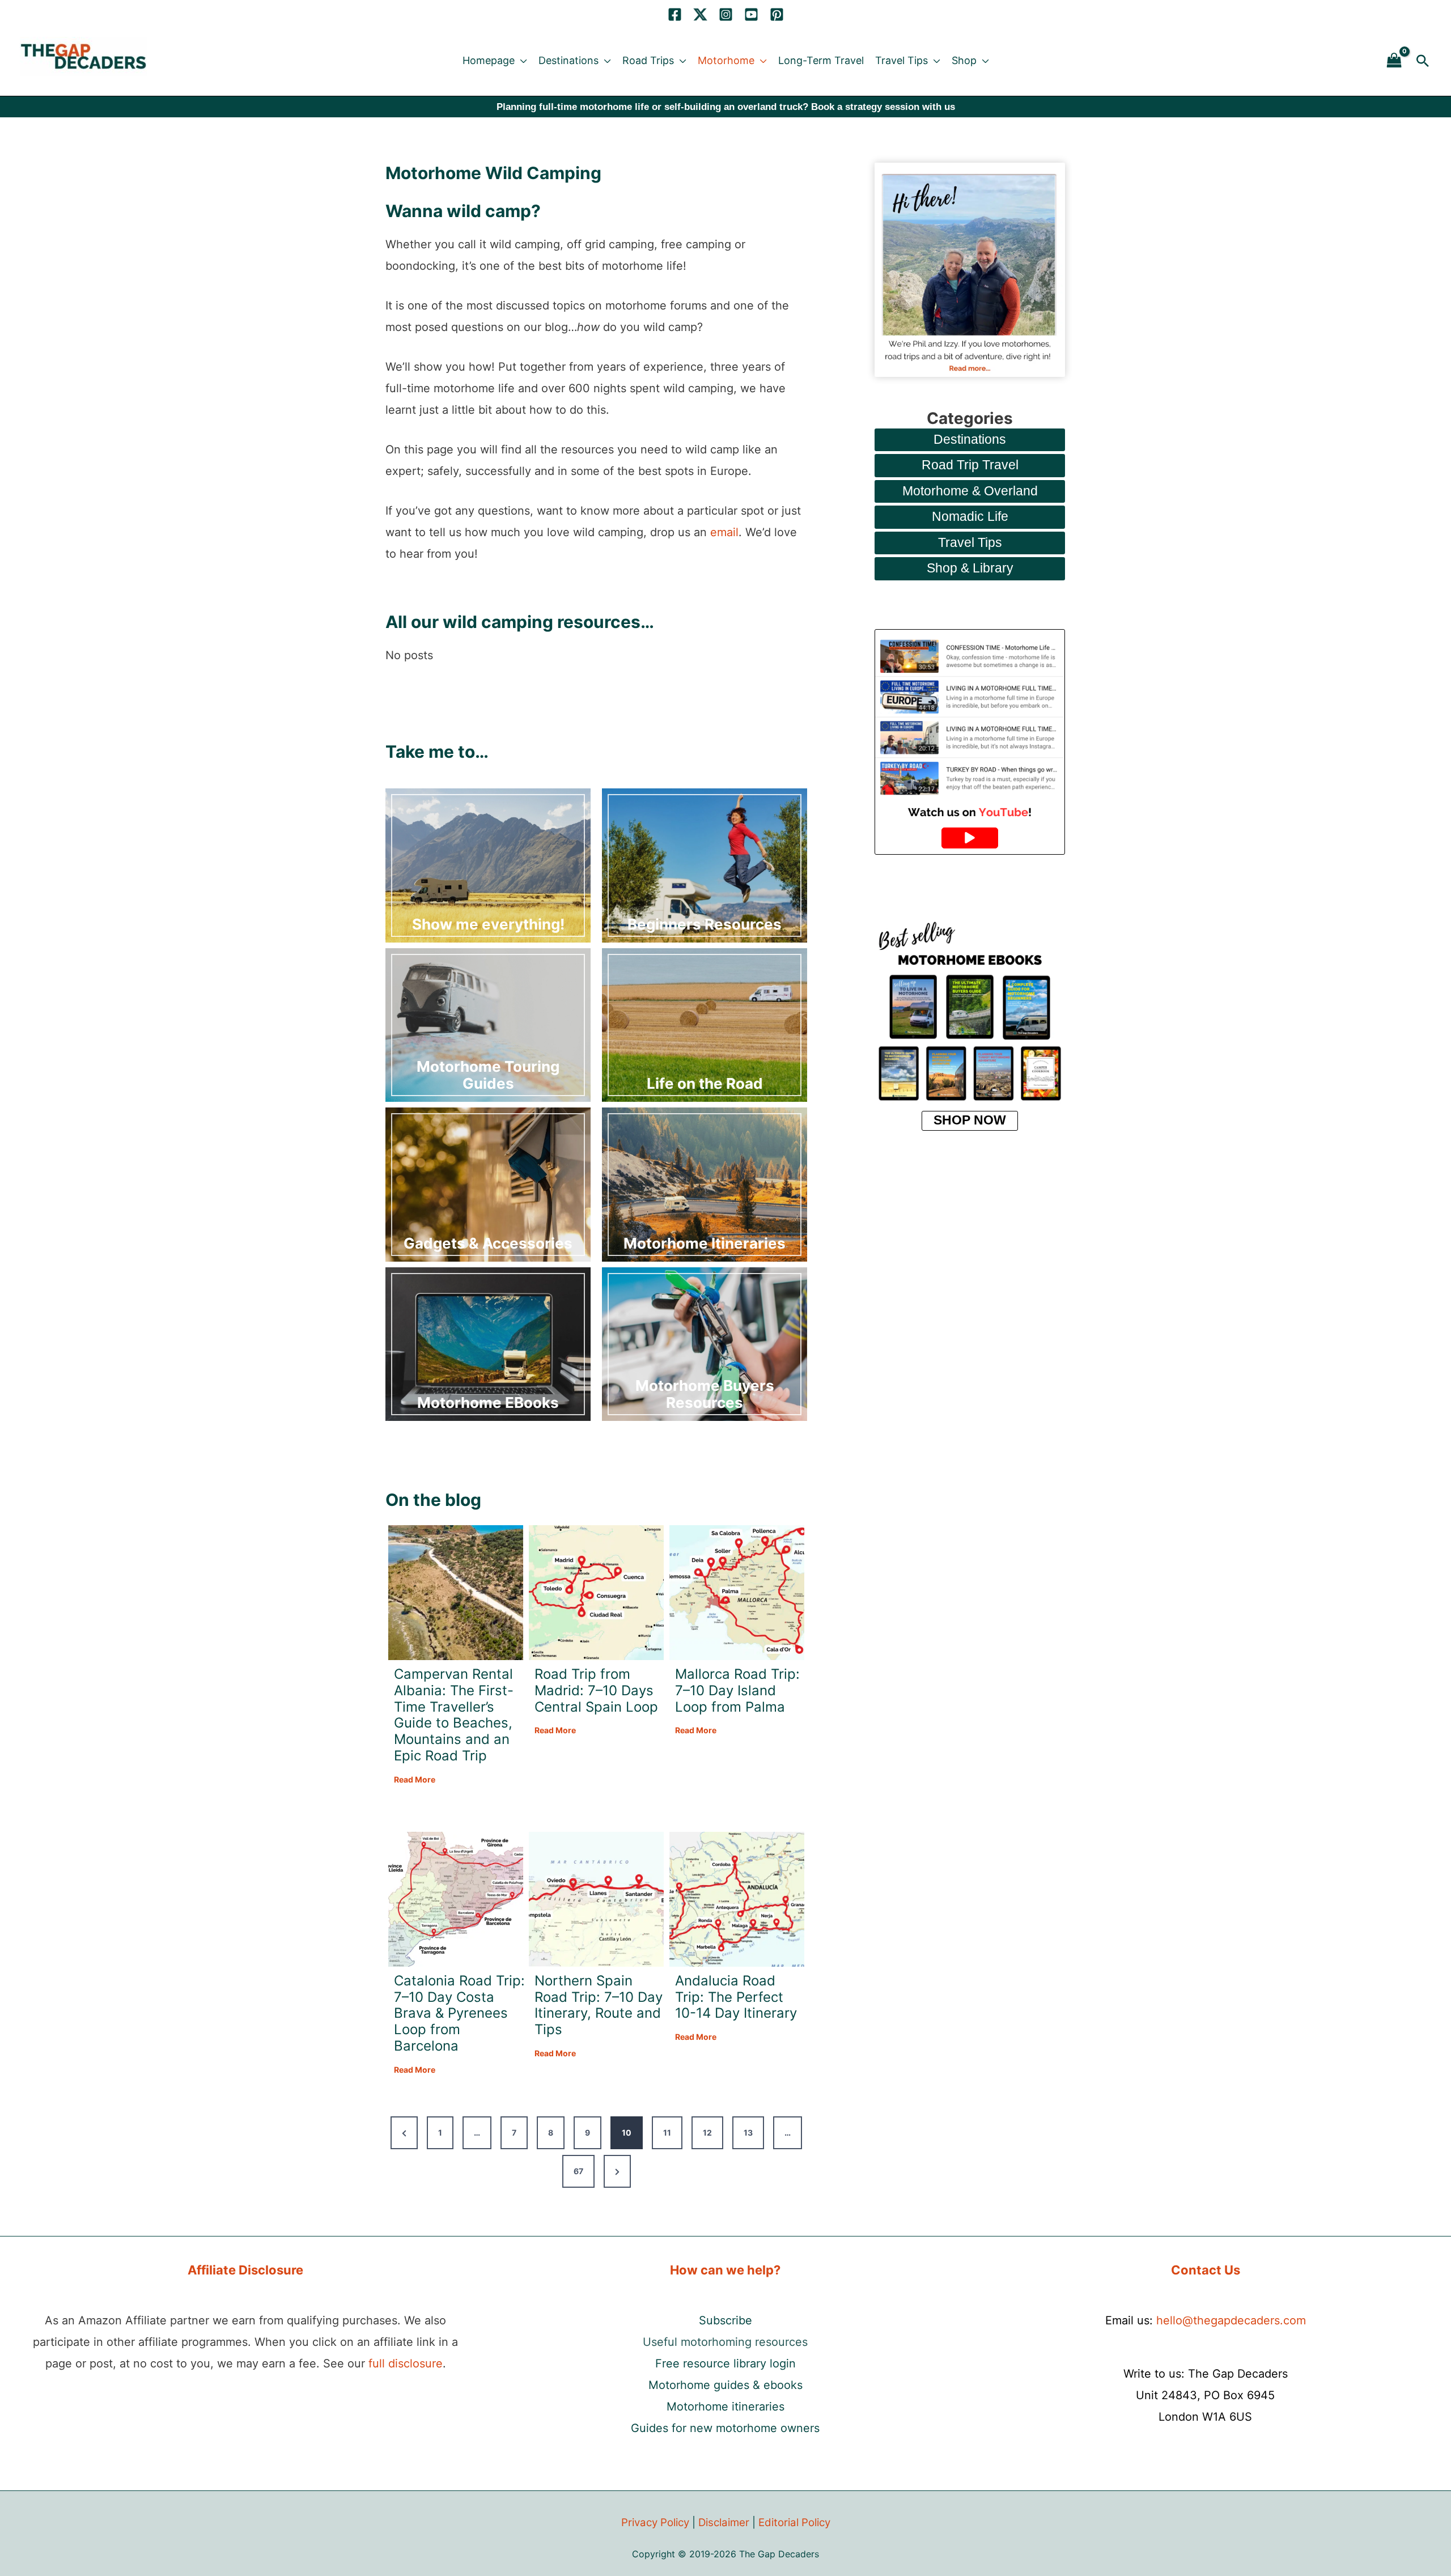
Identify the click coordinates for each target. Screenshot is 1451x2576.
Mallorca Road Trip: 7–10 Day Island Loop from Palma (737, 1691)
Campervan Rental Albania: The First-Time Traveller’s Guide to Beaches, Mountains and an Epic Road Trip (454, 1715)
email (724, 532)
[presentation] (456, 1593)
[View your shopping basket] (1394, 61)
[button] (521, 61)
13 (748, 2132)
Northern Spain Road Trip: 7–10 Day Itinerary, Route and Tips (599, 2005)
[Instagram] (726, 14)
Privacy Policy (655, 2522)
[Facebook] (675, 14)
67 (578, 2171)
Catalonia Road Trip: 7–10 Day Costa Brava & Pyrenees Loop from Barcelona (459, 2013)
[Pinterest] (777, 14)
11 (667, 2132)
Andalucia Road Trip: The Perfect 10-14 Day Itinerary (736, 1997)
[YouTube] (751, 14)
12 (707, 2132)
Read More (415, 1780)
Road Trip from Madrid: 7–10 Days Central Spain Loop (596, 1691)
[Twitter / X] (700, 14)
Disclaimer (724, 2522)
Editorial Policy (794, 2522)
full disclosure (406, 2363)
